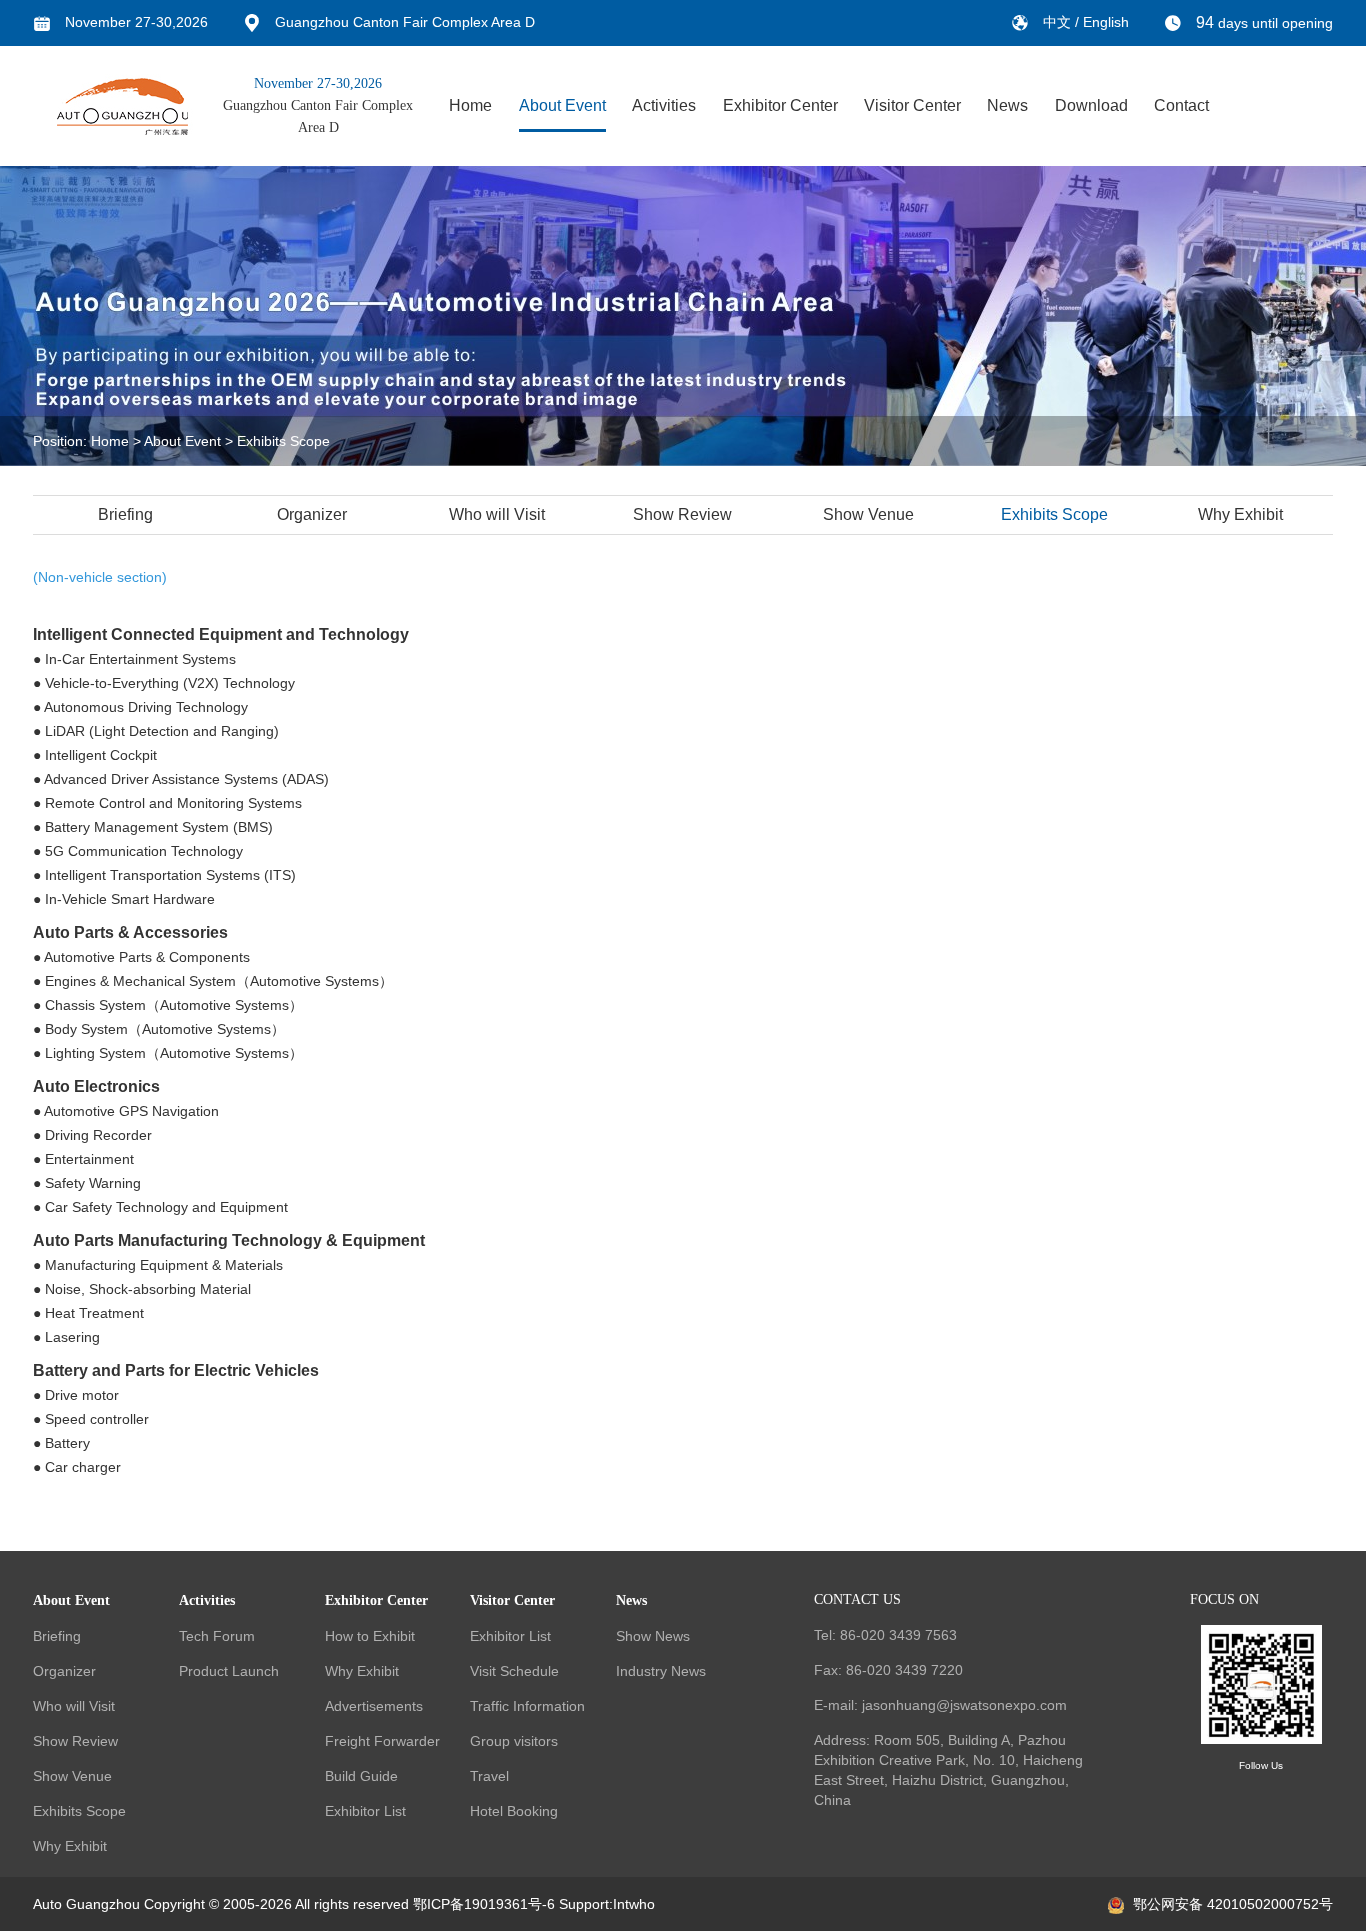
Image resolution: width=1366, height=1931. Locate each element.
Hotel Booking (514, 1811)
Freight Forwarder (382, 1741)
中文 (1059, 22)
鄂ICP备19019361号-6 (484, 1904)
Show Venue (868, 514)
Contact (1181, 105)
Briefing (125, 514)
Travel (489, 1776)
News (1007, 105)
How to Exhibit (370, 1636)
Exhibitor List (365, 1811)
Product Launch (229, 1671)
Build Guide (361, 1776)
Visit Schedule (514, 1671)
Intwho (634, 1904)
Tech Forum (217, 1636)
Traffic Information (527, 1706)
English (1106, 22)
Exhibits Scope (283, 441)
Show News (653, 1636)
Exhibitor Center (780, 105)
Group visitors (514, 1741)
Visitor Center (912, 105)
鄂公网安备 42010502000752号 (1233, 1904)
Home (470, 105)
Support (584, 1904)
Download (1091, 105)
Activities (664, 105)
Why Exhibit (1240, 514)
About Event (562, 105)
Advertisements (374, 1706)
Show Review (682, 514)
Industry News (661, 1671)
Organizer (312, 514)
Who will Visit (497, 514)
